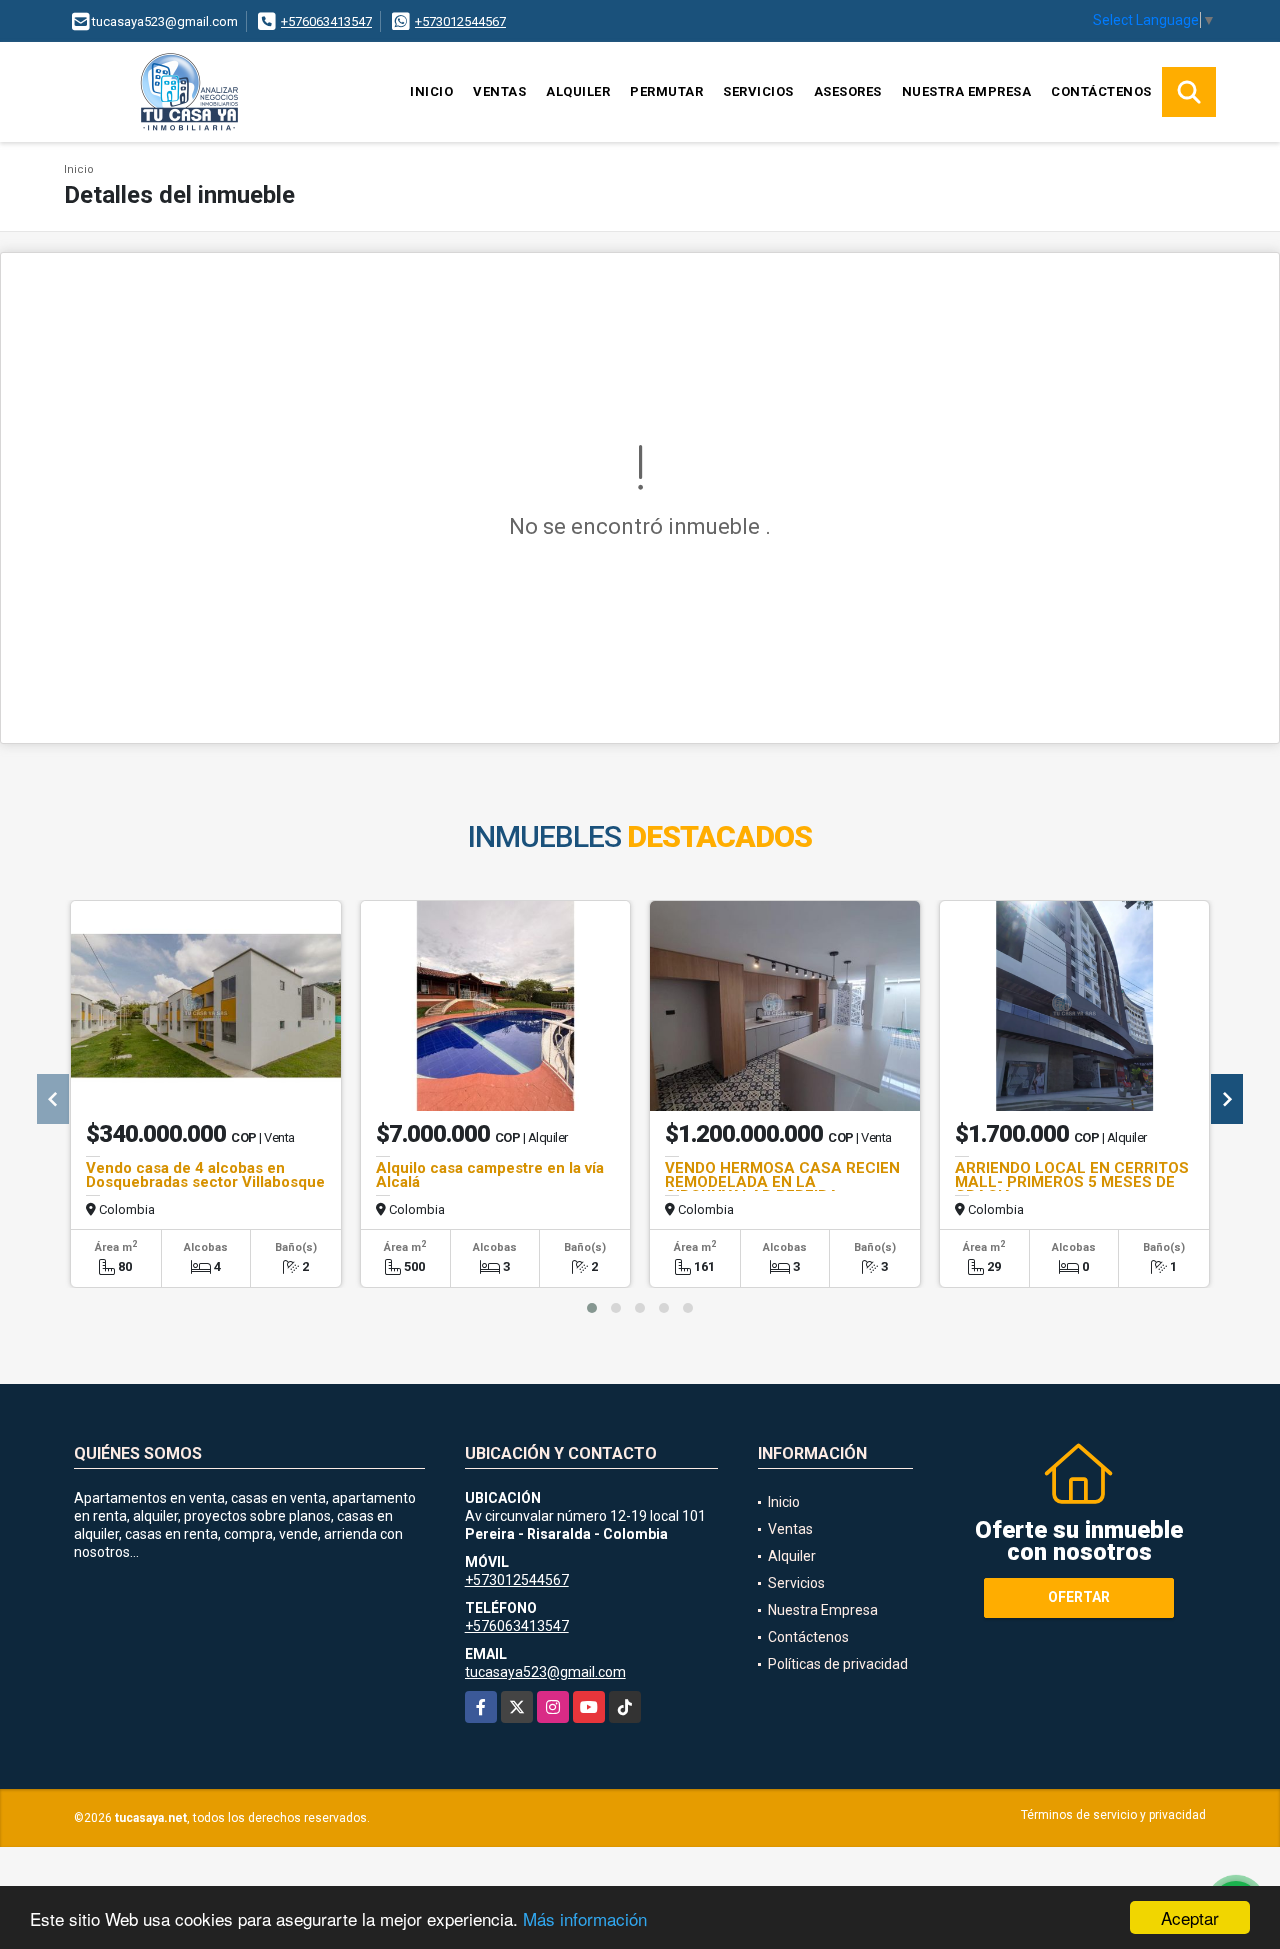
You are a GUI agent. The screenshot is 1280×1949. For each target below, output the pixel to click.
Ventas (499, 91)
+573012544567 (460, 21)
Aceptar (1190, 1917)
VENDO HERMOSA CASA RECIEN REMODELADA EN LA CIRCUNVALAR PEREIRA (782, 1182)
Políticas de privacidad (838, 1664)
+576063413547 (326, 21)
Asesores (848, 91)
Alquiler (578, 91)
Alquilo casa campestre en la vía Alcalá (490, 1175)
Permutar (666, 91)
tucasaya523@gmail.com (545, 1672)
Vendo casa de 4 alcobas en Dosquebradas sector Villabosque (205, 1175)
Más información (585, 1918)
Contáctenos (1101, 91)
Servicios (758, 91)
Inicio (431, 91)
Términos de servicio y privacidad (1113, 1815)
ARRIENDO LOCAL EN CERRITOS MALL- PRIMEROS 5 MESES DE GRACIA (1072, 1182)
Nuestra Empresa (967, 91)
